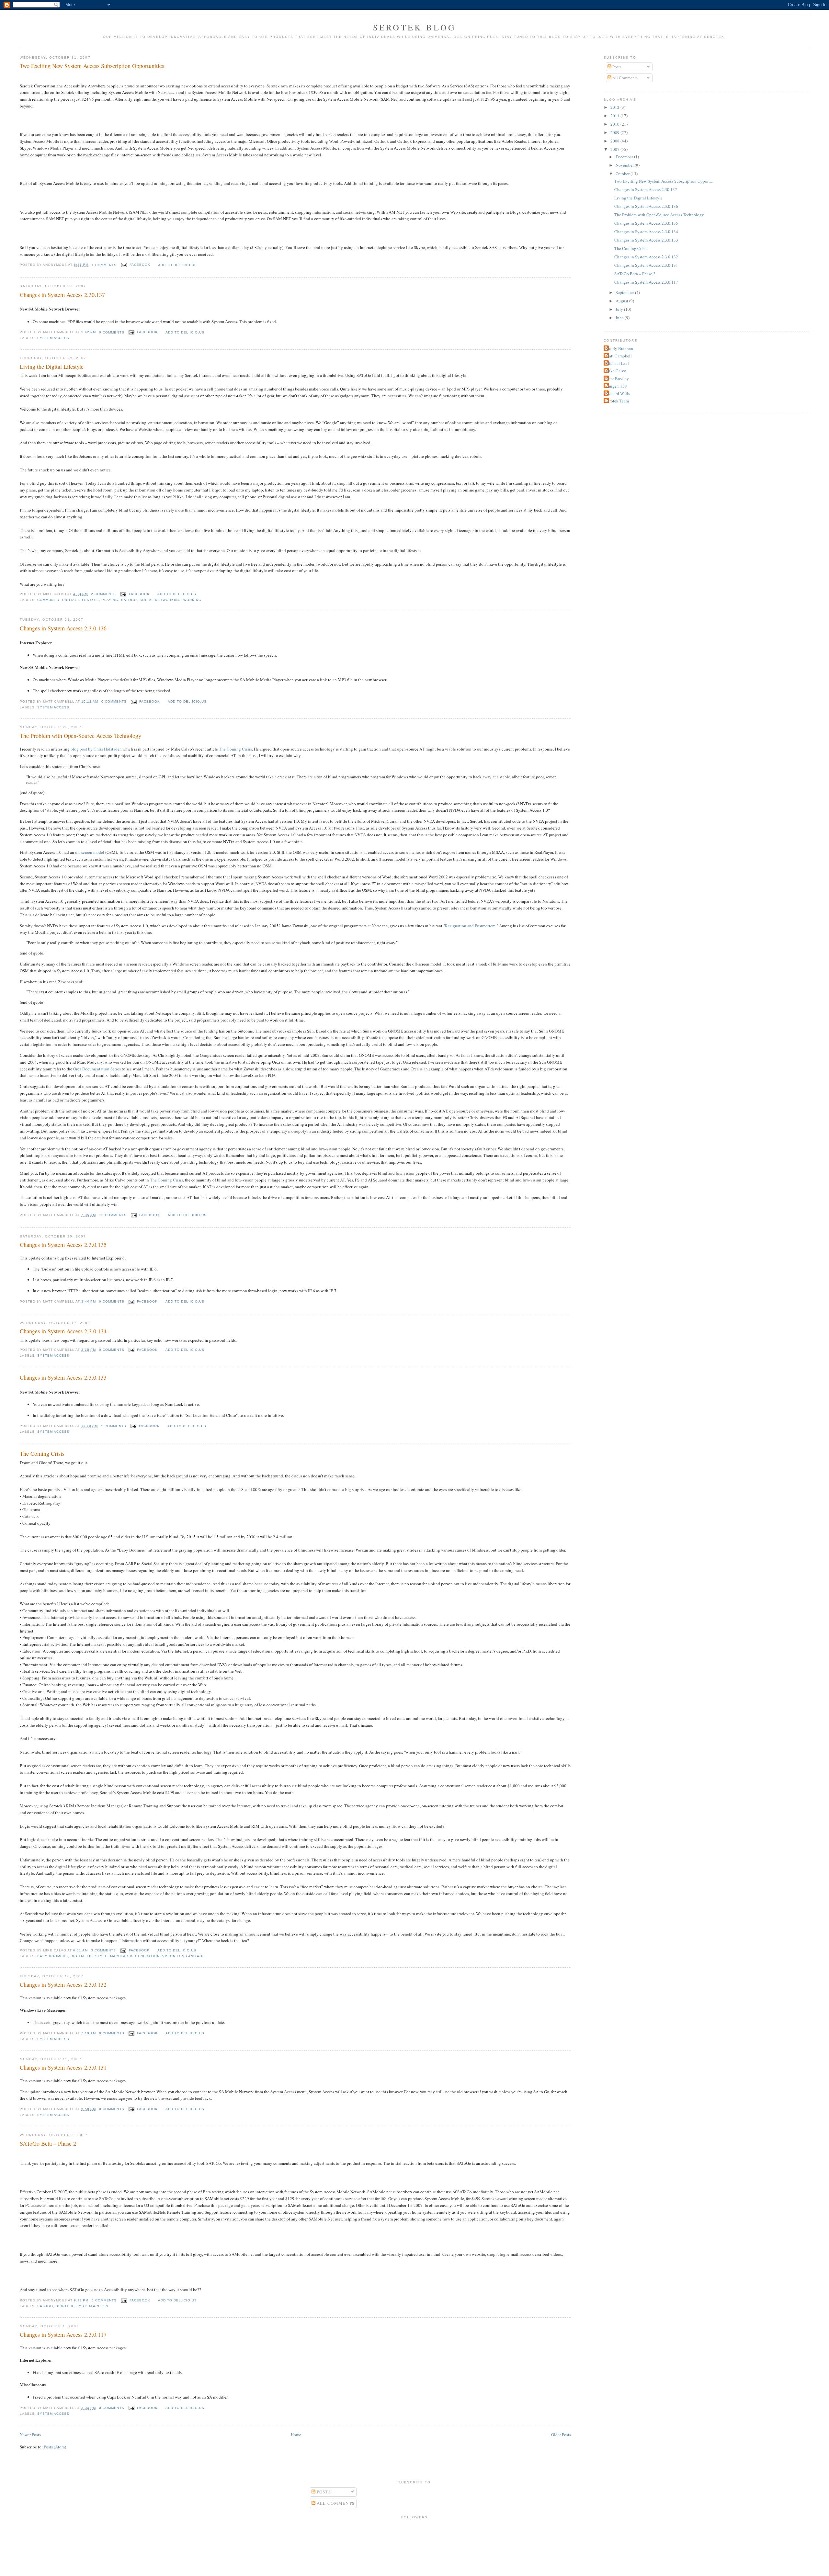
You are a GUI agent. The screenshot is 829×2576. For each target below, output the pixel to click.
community (48, 600)
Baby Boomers (53, 1956)
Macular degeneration (135, 1956)
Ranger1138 (616, 386)
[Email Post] (124, 265)
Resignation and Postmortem (470, 926)
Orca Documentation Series (97, 1069)
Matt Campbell (619, 356)
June (620, 318)
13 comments (113, 1215)
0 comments (112, 332)
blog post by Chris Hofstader (96, 749)
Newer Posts (30, 2435)
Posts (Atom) (55, 2447)
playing (110, 600)
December (625, 157)
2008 (615, 141)
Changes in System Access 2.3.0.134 (63, 1331)
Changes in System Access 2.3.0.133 (63, 1377)
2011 (615, 116)
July (620, 309)
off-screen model (90, 852)
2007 (615, 149)
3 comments (103, 1950)
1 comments (104, 265)
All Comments (625, 78)
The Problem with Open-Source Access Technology (80, 736)
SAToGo (129, 600)
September (625, 292)
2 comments (103, 594)
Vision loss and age (184, 1956)
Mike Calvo (616, 371)
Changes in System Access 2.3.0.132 (63, 1984)
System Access (53, 338)
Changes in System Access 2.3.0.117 (63, 2334)
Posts (616, 67)
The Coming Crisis (235, 749)
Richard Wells (618, 393)
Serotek (65, 2306)
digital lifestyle (81, 600)
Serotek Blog (414, 27)
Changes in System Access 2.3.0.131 (63, 2067)
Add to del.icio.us (177, 265)
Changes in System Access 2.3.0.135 (63, 1245)
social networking (160, 600)
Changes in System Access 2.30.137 (62, 295)
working (192, 600)
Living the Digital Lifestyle (52, 367)
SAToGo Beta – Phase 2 (48, 2143)
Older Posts (561, 2435)
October (623, 174)
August (622, 301)
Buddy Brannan (619, 348)
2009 (615, 132)
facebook (140, 265)
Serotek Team (617, 401)
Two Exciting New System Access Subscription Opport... (664, 181)
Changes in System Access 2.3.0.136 (63, 628)
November (625, 165)
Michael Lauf (617, 363)
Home (296, 2435)
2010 (615, 124)
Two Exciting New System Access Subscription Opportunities (92, 66)
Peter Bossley (617, 378)
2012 (615, 107)
